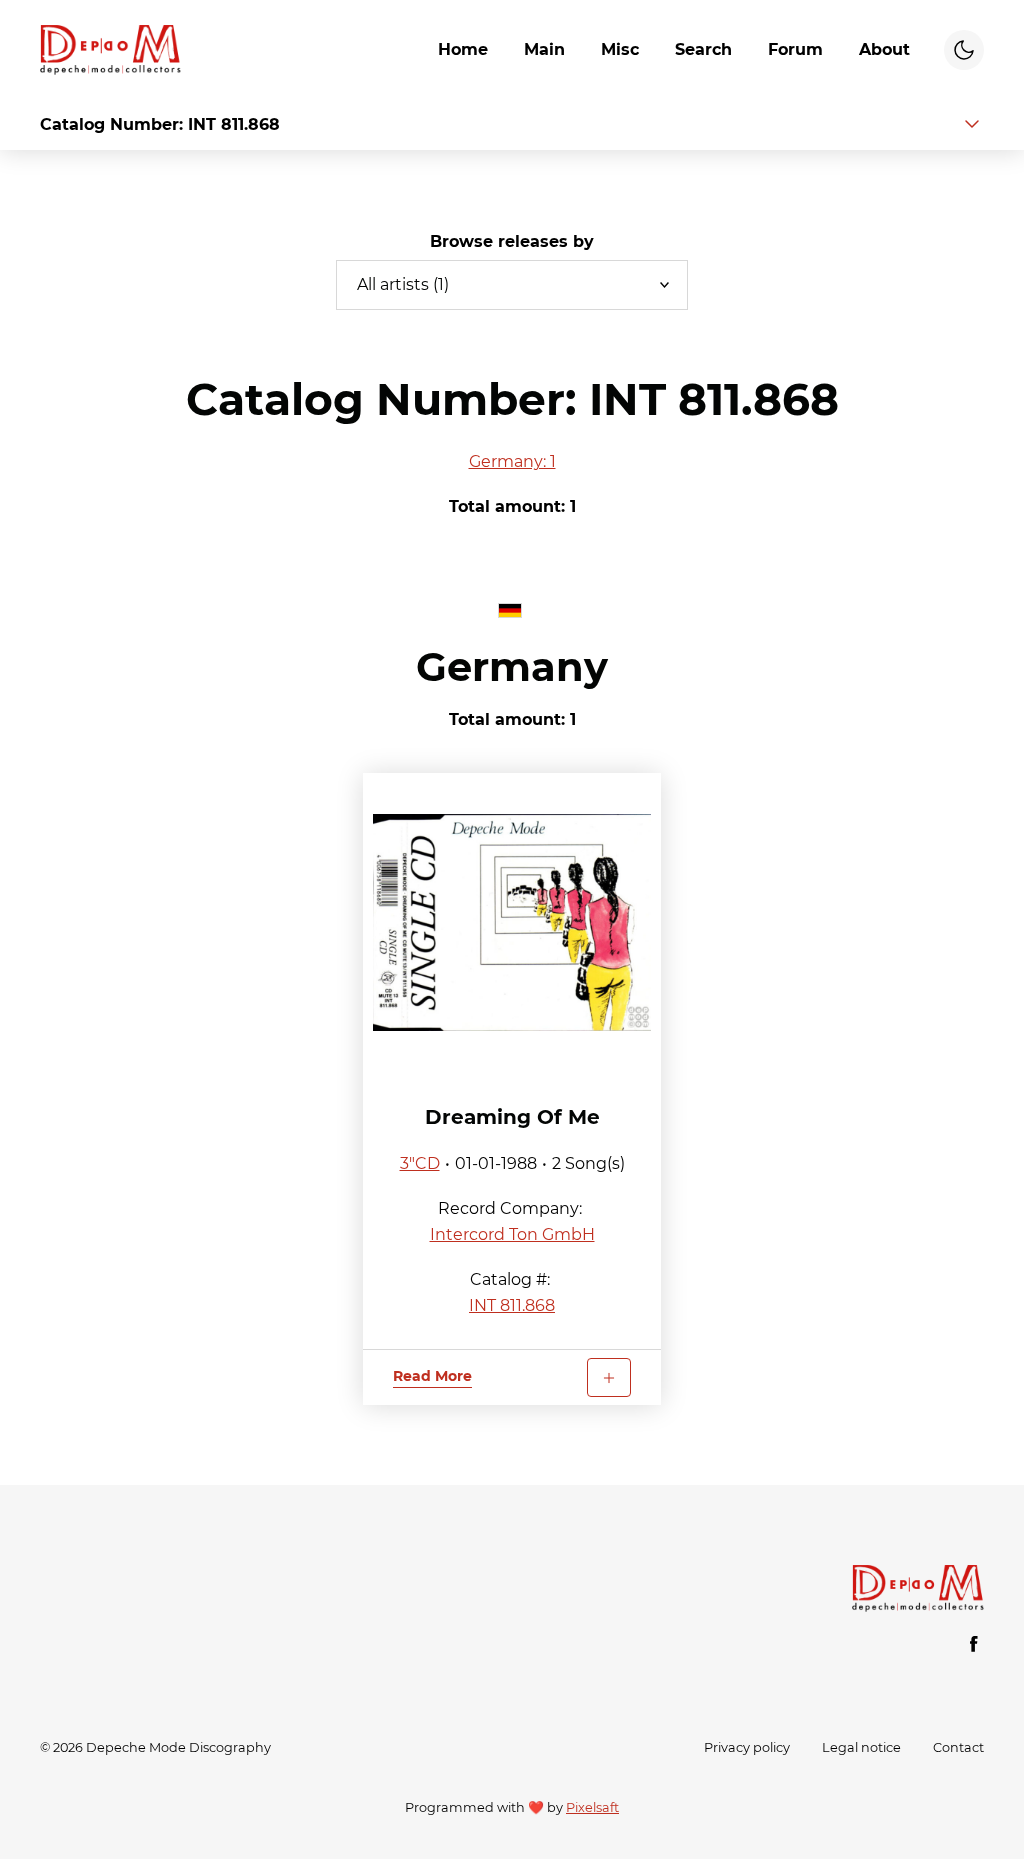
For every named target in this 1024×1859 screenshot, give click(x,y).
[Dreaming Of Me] (512, 923)
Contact (958, 1747)
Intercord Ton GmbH (512, 1234)
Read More (432, 1376)
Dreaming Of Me (512, 1117)
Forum (795, 49)
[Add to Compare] (609, 1377)
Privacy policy (747, 1747)
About (884, 49)
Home (463, 49)
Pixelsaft (592, 1807)
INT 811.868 (512, 1305)
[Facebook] (974, 1644)
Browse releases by (512, 241)
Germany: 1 (512, 461)
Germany (512, 666)
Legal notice (861, 1747)
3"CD (420, 1163)
